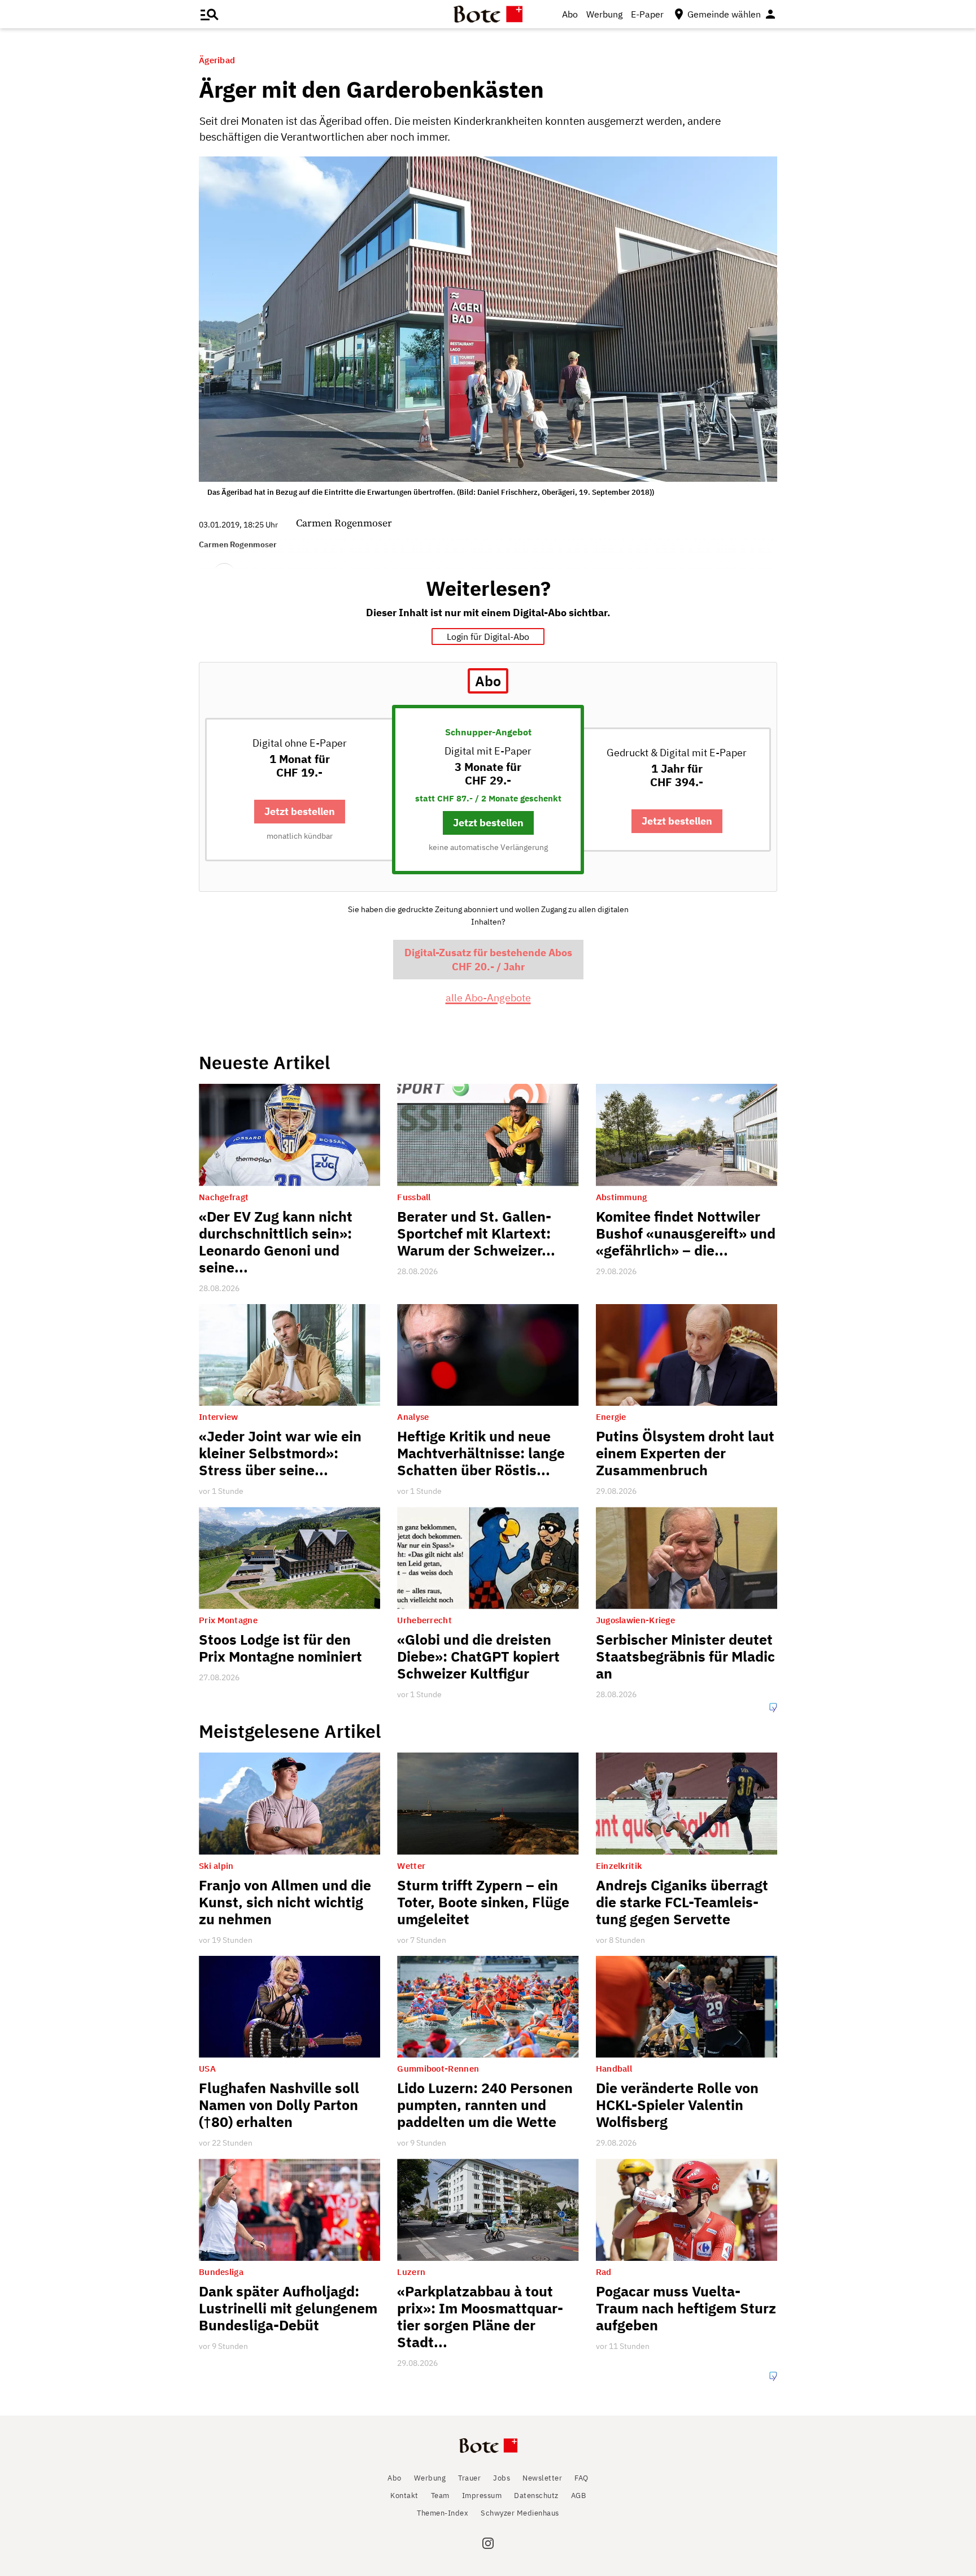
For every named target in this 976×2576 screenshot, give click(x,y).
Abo (570, 14)
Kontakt (404, 2496)
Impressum (482, 2496)
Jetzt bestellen (300, 811)
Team (440, 2496)
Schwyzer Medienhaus (520, 2513)
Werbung (604, 14)
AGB (579, 2496)
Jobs (502, 2478)
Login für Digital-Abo (488, 637)
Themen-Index (443, 2513)
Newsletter (542, 2478)
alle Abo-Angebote (488, 998)
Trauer (469, 2478)
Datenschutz (536, 2496)
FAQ (581, 2478)
